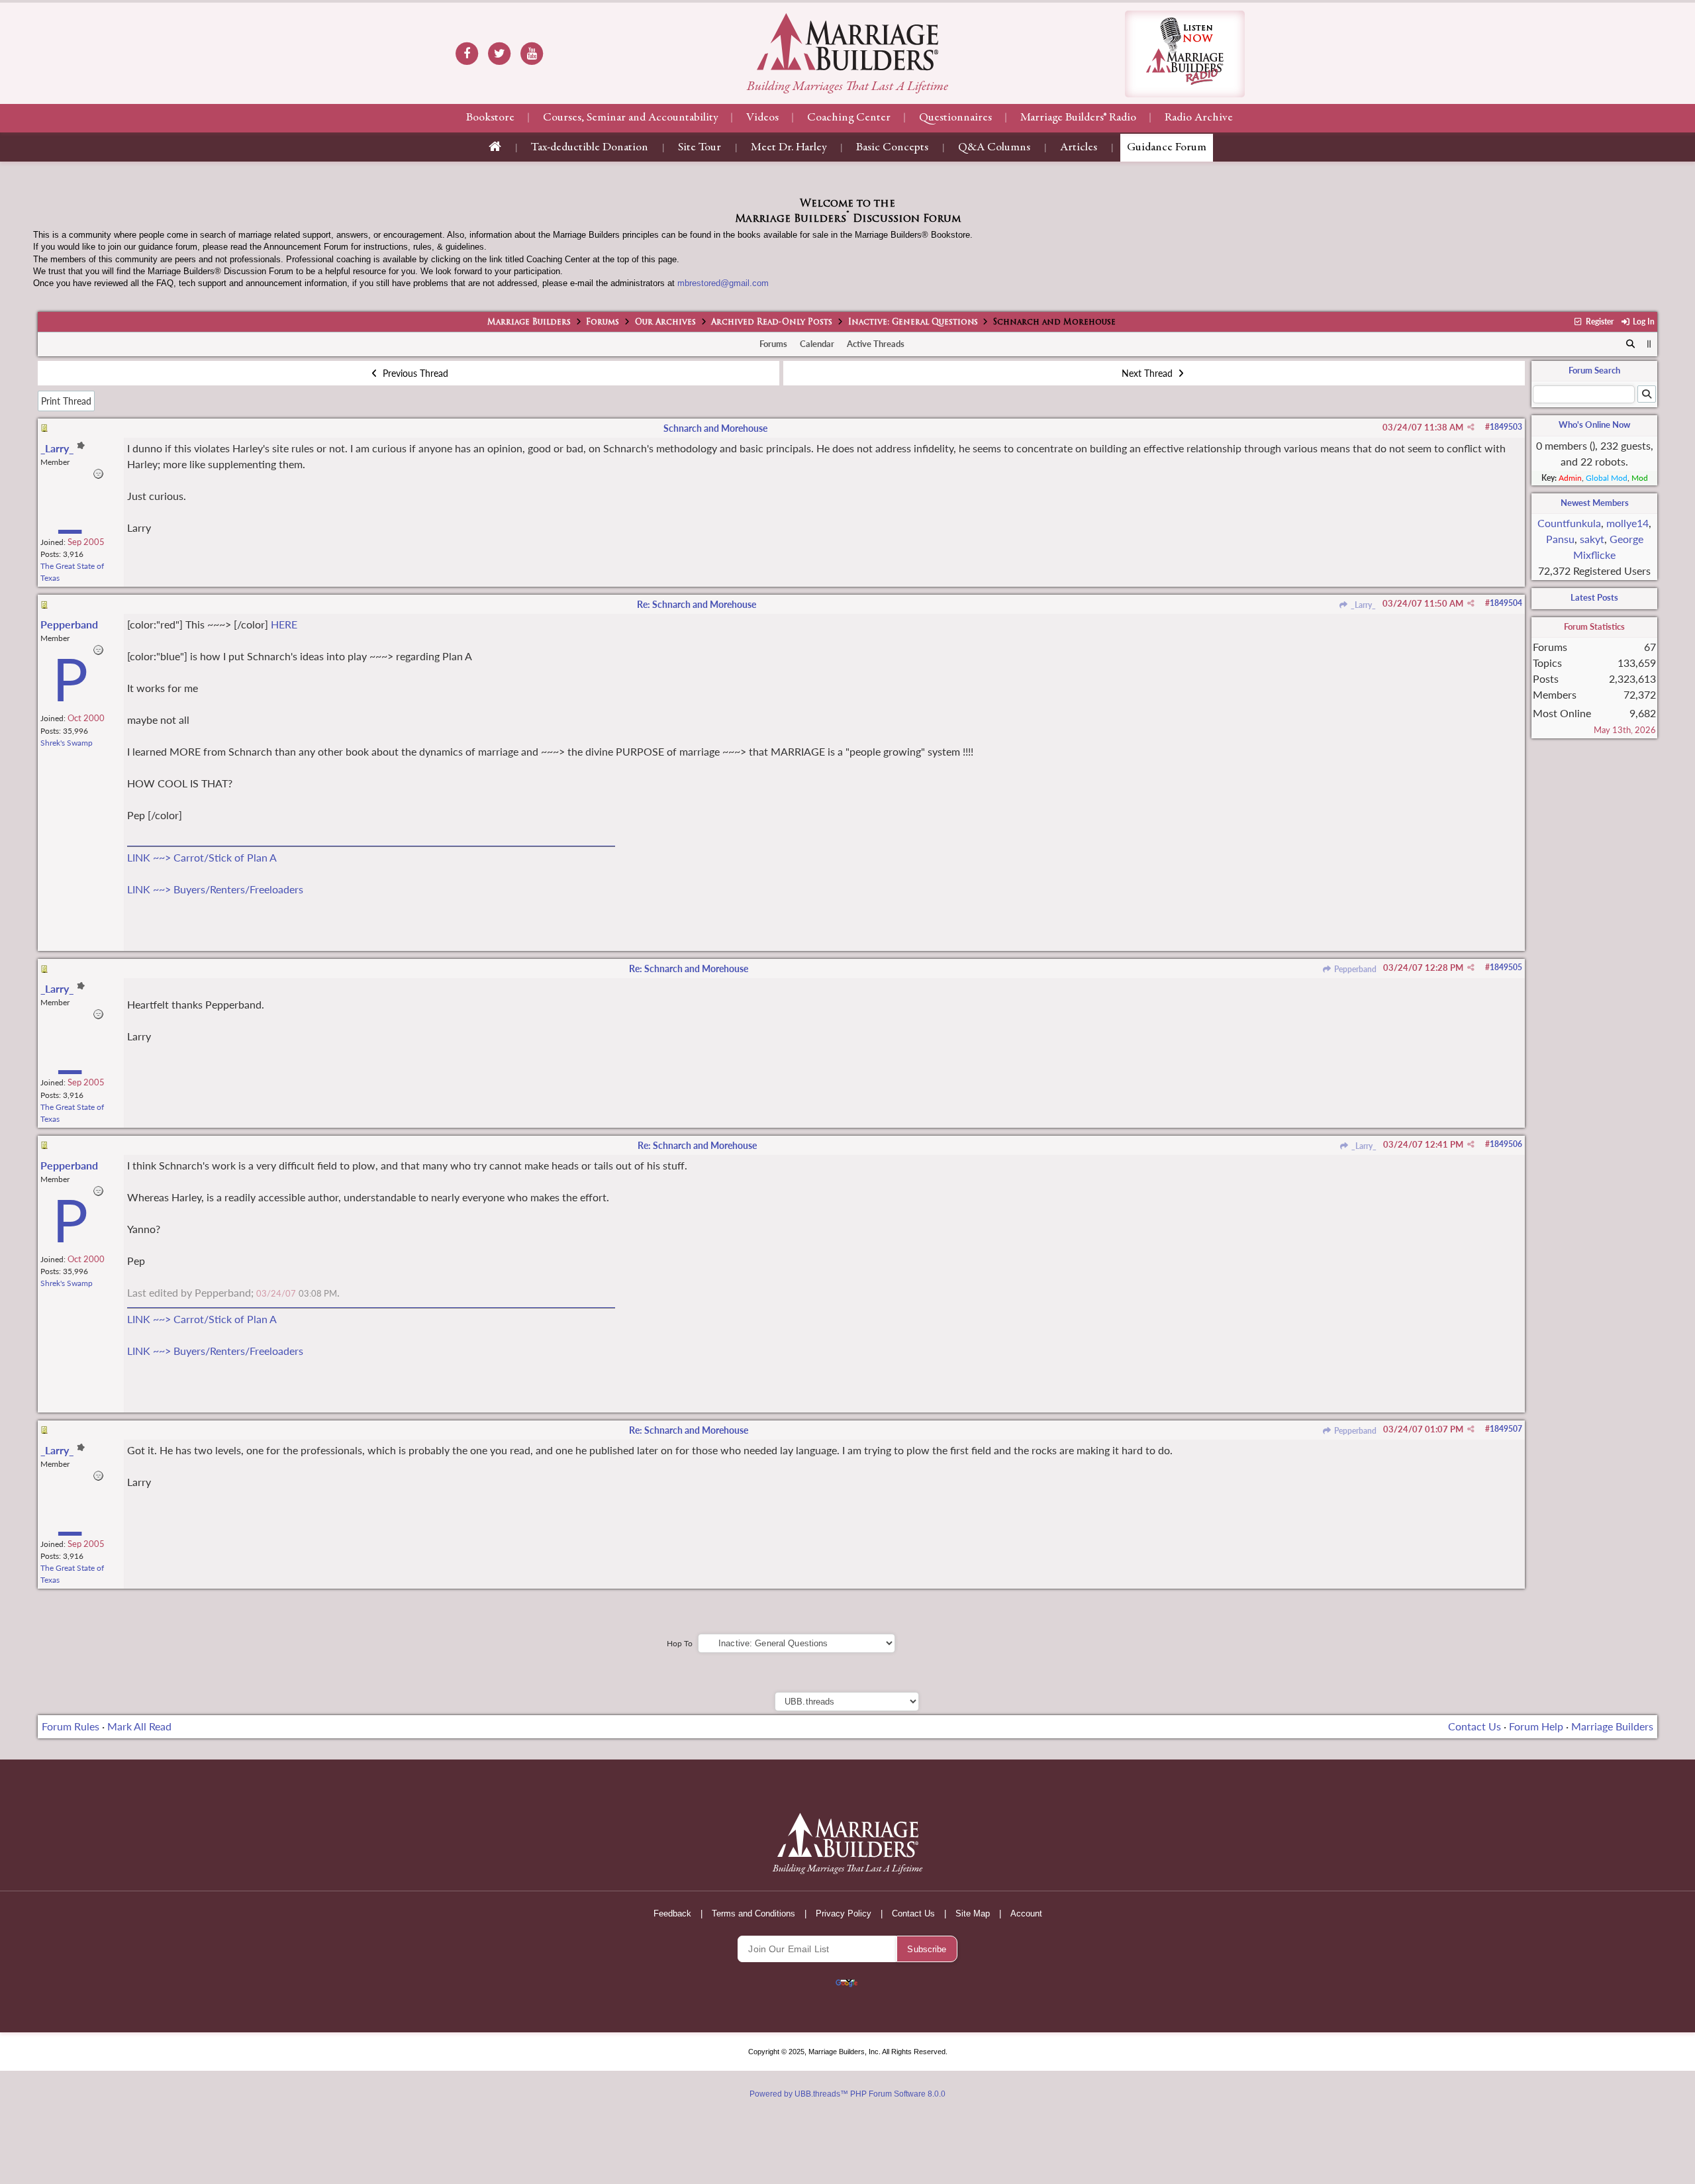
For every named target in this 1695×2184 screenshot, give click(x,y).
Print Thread (66, 401)
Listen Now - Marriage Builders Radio (1185, 54)
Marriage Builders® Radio (1078, 118)
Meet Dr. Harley (789, 148)
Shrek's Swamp (67, 743)
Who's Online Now (1594, 424)
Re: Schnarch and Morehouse (697, 604)
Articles (1079, 148)
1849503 (1506, 427)
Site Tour (700, 148)
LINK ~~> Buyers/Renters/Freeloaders (215, 889)
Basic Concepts (892, 148)
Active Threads (876, 344)
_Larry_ (1362, 605)
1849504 (1506, 603)
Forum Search (1594, 370)
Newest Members (1595, 503)
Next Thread (1148, 373)
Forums (603, 323)
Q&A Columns (994, 148)
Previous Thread (414, 373)
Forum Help (1536, 1726)
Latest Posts (1594, 597)
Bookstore (490, 118)
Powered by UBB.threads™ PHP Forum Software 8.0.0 (847, 2094)
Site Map (973, 1913)
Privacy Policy (844, 1913)
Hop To (680, 1643)
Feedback (672, 1913)
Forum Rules (71, 1726)
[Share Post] (1471, 427)
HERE (284, 624)
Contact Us (1475, 1726)
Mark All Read (139, 1726)
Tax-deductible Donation (590, 148)
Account (1026, 1913)
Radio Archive (1199, 118)
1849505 (1506, 967)
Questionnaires (955, 118)
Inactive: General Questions (913, 323)
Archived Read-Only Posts (772, 323)
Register (1598, 322)
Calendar (817, 344)
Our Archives (665, 323)
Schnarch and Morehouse (715, 428)
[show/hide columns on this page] (1649, 344)
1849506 (1506, 1144)
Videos (762, 118)
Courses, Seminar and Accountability (630, 118)
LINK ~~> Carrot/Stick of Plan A (202, 857)
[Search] (1631, 344)
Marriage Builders (529, 323)
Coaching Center (849, 118)
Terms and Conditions (753, 1913)
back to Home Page (847, 42)
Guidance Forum (1167, 148)
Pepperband (1354, 969)
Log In (1643, 322)
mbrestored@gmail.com (723, 283)
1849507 (1506, 1429)
